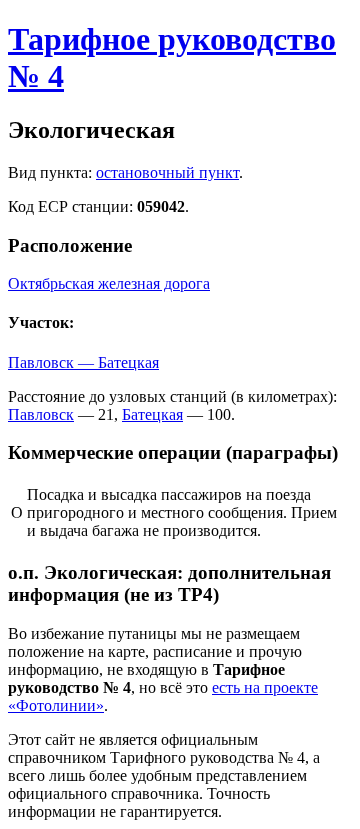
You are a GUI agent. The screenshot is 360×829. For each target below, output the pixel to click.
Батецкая (152, 414)
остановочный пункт (167, 172)
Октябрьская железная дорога (109, 283)
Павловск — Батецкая (83, 362)
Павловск (41, 414)
